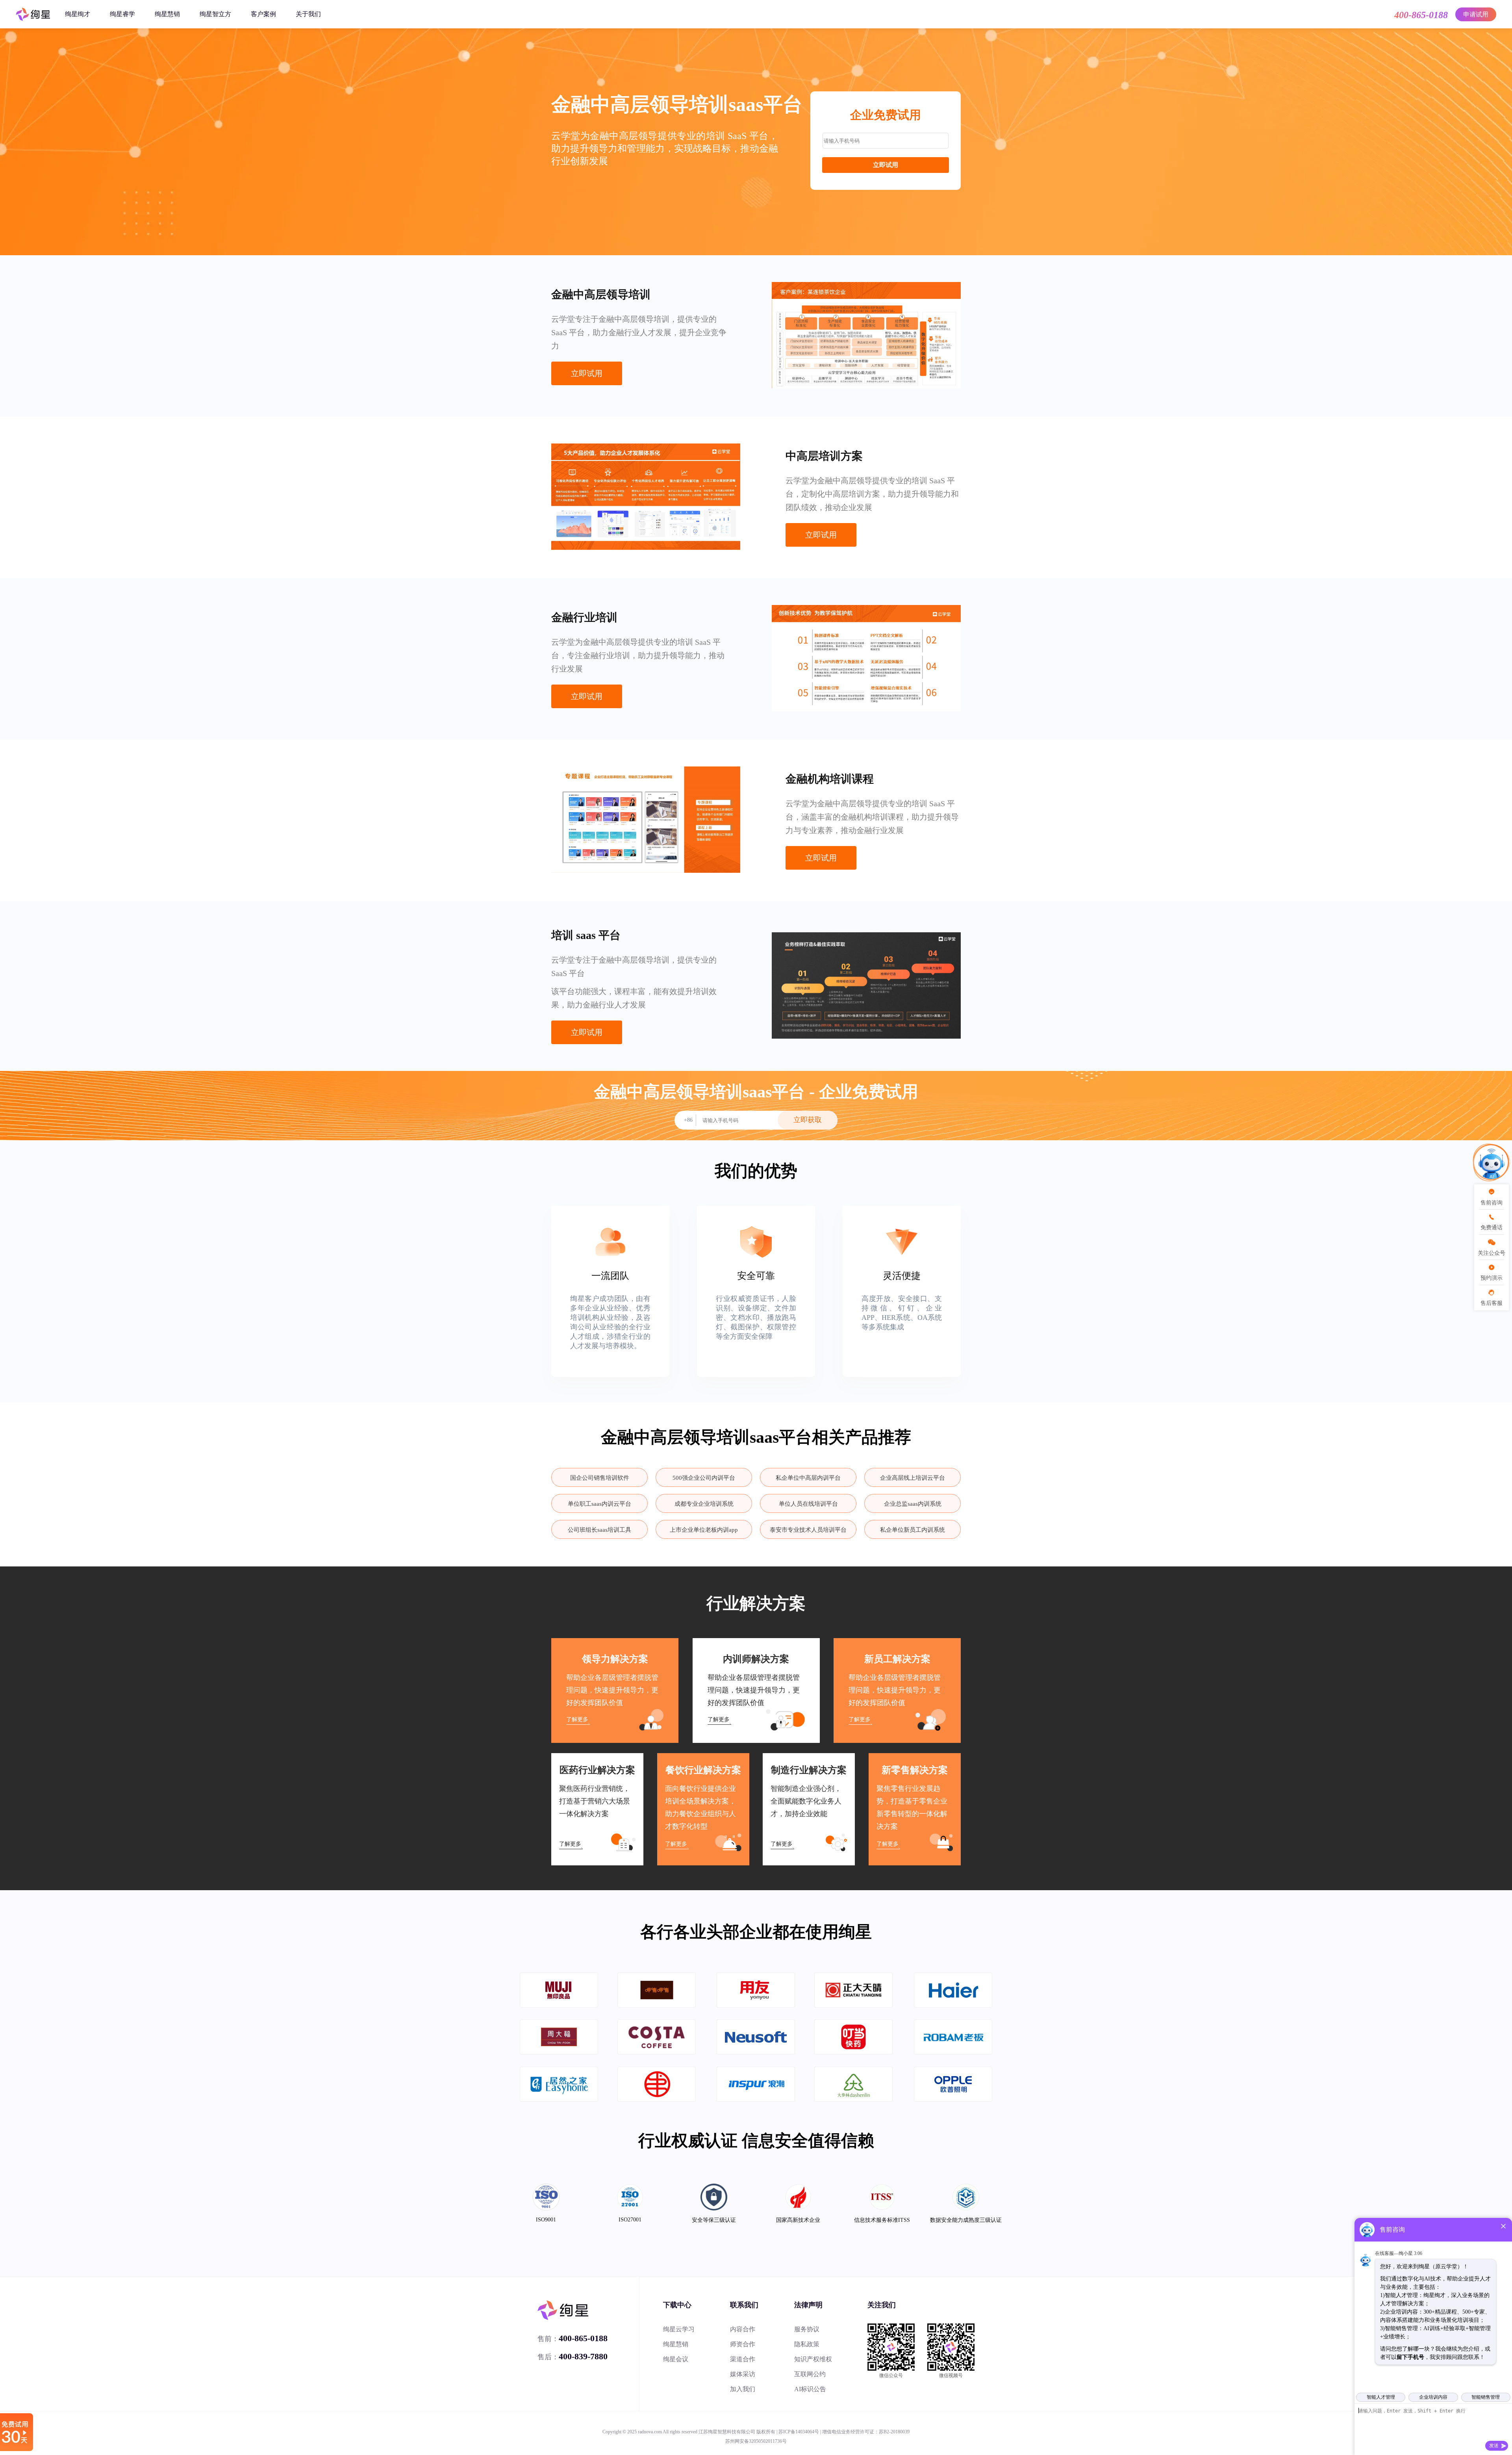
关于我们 (308, 14)
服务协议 (807, 2329)
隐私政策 (807, 2344)
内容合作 (743, 2329)
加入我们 (743, 2389)
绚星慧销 (167, 14)
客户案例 (263, 14)
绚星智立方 (215, 14)
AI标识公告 (810, 2389)
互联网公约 (810, 2374)
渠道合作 (743, 2359)
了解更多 (577, 1719)
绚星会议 (676, 2359)
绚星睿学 (122, 14)
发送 (1494, 2446)
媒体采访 (743, 2374)
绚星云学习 (679, 2329)
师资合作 (743, 2344)
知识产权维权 (813, 2359)
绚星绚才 (78, 14)
